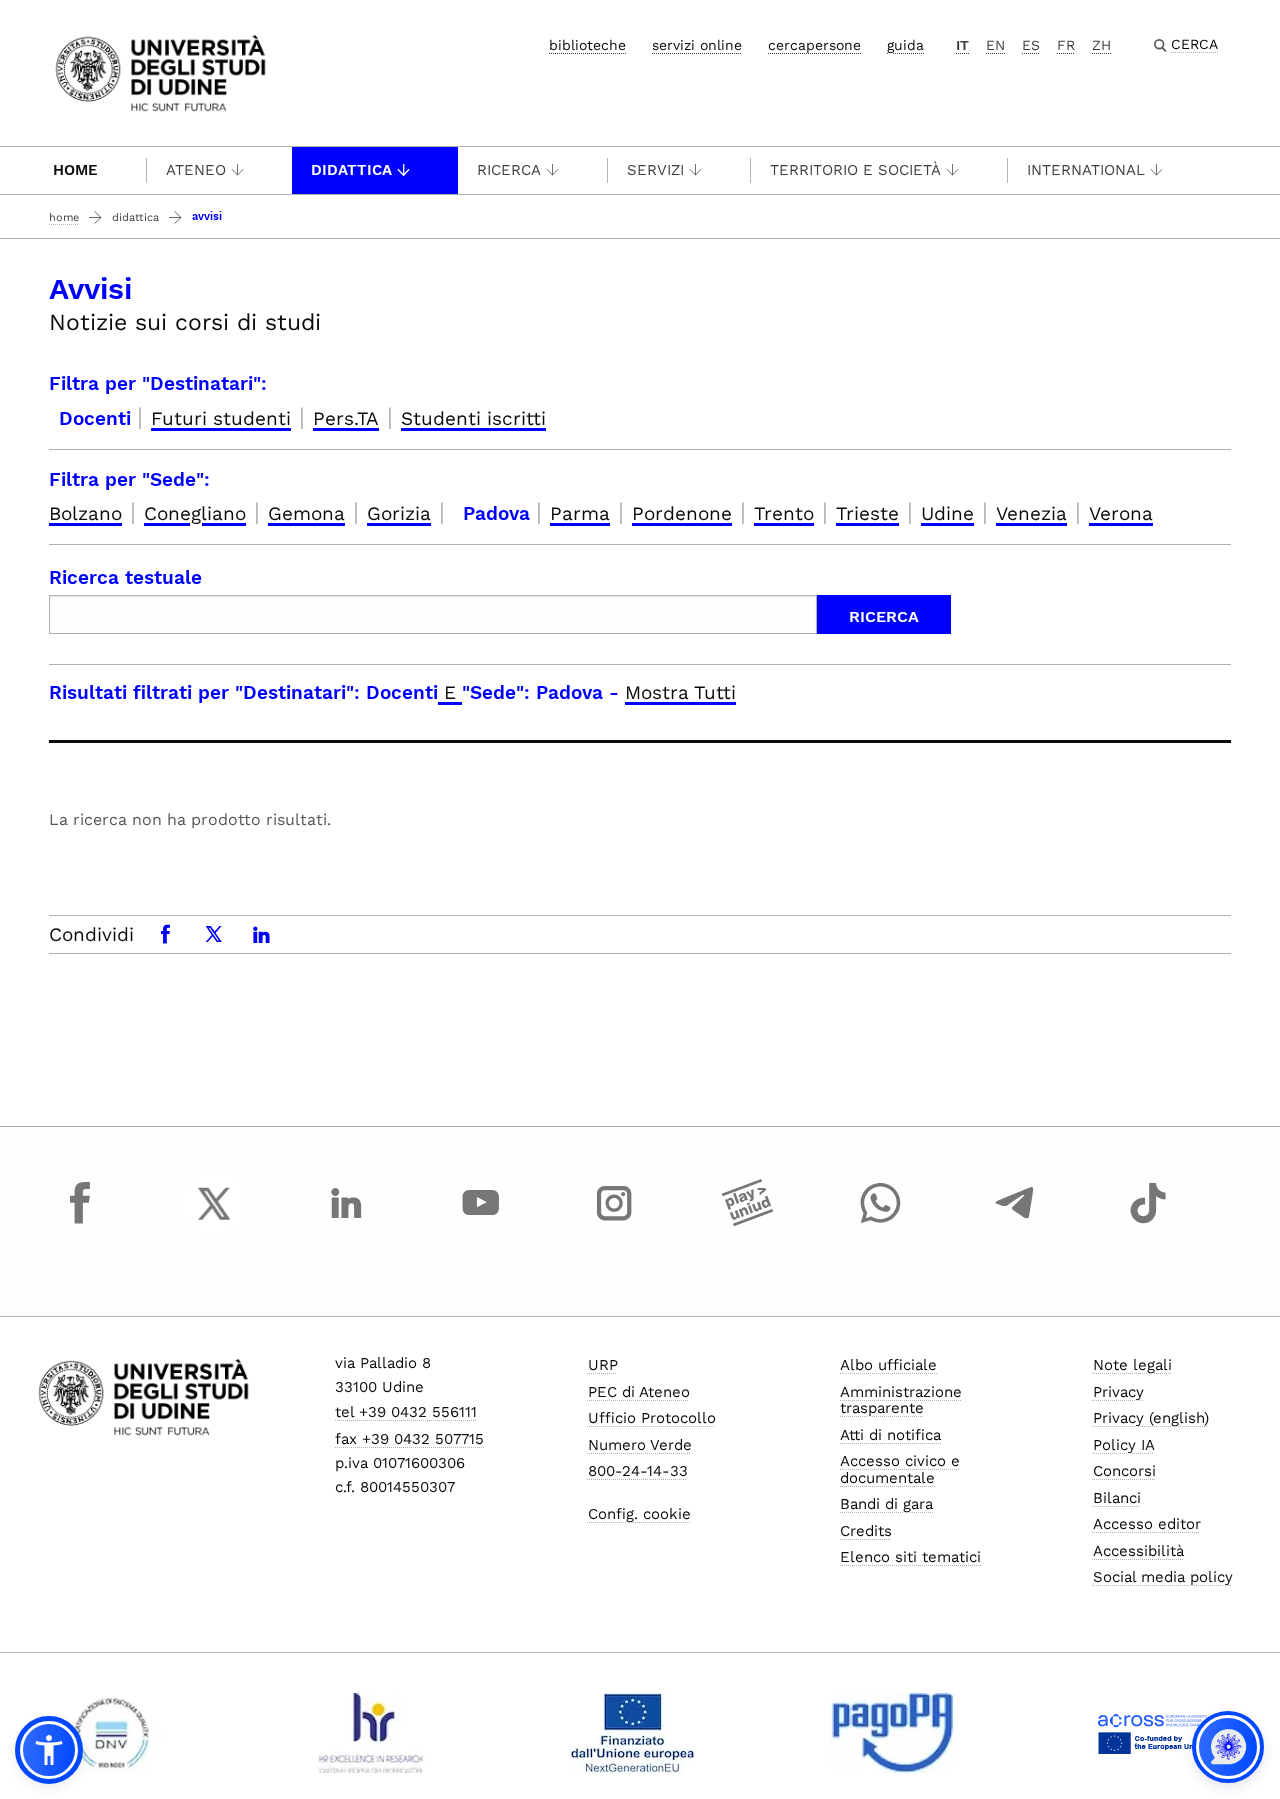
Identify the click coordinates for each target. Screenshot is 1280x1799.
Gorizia (399, 513)
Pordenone (682, 513)
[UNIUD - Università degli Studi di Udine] (160, 71)
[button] (49, 1750)
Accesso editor (1147, 1524)
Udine (947, 513)
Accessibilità (1138, 1551)
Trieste (867, 513)
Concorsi (1124, 1471)
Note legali (1132, 1365)
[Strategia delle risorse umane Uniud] (371, 1733)
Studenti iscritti (473, 418)
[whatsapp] (881, 1222)
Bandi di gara (886, 1504)
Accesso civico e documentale (900, 1469)
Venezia (1031, 513)
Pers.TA (346, 418)
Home (75, 170)
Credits (866, 1531)
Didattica (351, 170)
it (962, 45)
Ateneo (196, 170)
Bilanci (1117, 1498)
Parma (580, 513)
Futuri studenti (221, 418)
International (1086, 170)
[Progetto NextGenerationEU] (632, 1733)
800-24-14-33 (638, 1471)
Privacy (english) (1151, 1418)
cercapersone (814, 45)
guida (905, 45)
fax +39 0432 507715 (409, 1439)
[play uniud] (748, 1222)
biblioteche (587, 45)
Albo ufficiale (888, 1365)
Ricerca (509, 170)
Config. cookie (639, 1514)
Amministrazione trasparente (901, 1400)
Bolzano (85, 513)
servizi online (697, 45)
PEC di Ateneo (639, 1392)
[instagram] (614, 1222)
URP (603, 1365)
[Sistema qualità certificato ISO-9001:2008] (111, 1733)
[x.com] (214, 1222)
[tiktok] (1148, 1222)
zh (1101, 45)
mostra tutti (680, 692)
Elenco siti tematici (910, 1557)
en (995, 45)
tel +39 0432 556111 (406, 1412)
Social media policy (1163, 1577)
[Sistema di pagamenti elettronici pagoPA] (892, 1733)
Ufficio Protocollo (652, 1418)
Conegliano (195, 513)
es (1031, 45)
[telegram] (1015, 1222)
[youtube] (481, 1222)
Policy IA (1124, 1445)
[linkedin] (347, 1222)
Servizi (655, 170)
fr (1066, 45)
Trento (784, 513)
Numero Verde (640, 1445)
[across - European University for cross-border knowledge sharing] (1152, 1733)
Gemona (306, 513)
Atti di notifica (890, 1435)
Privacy (1118, 1392)
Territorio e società (855, 170)
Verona (1121, 513)
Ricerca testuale (125, 577)
